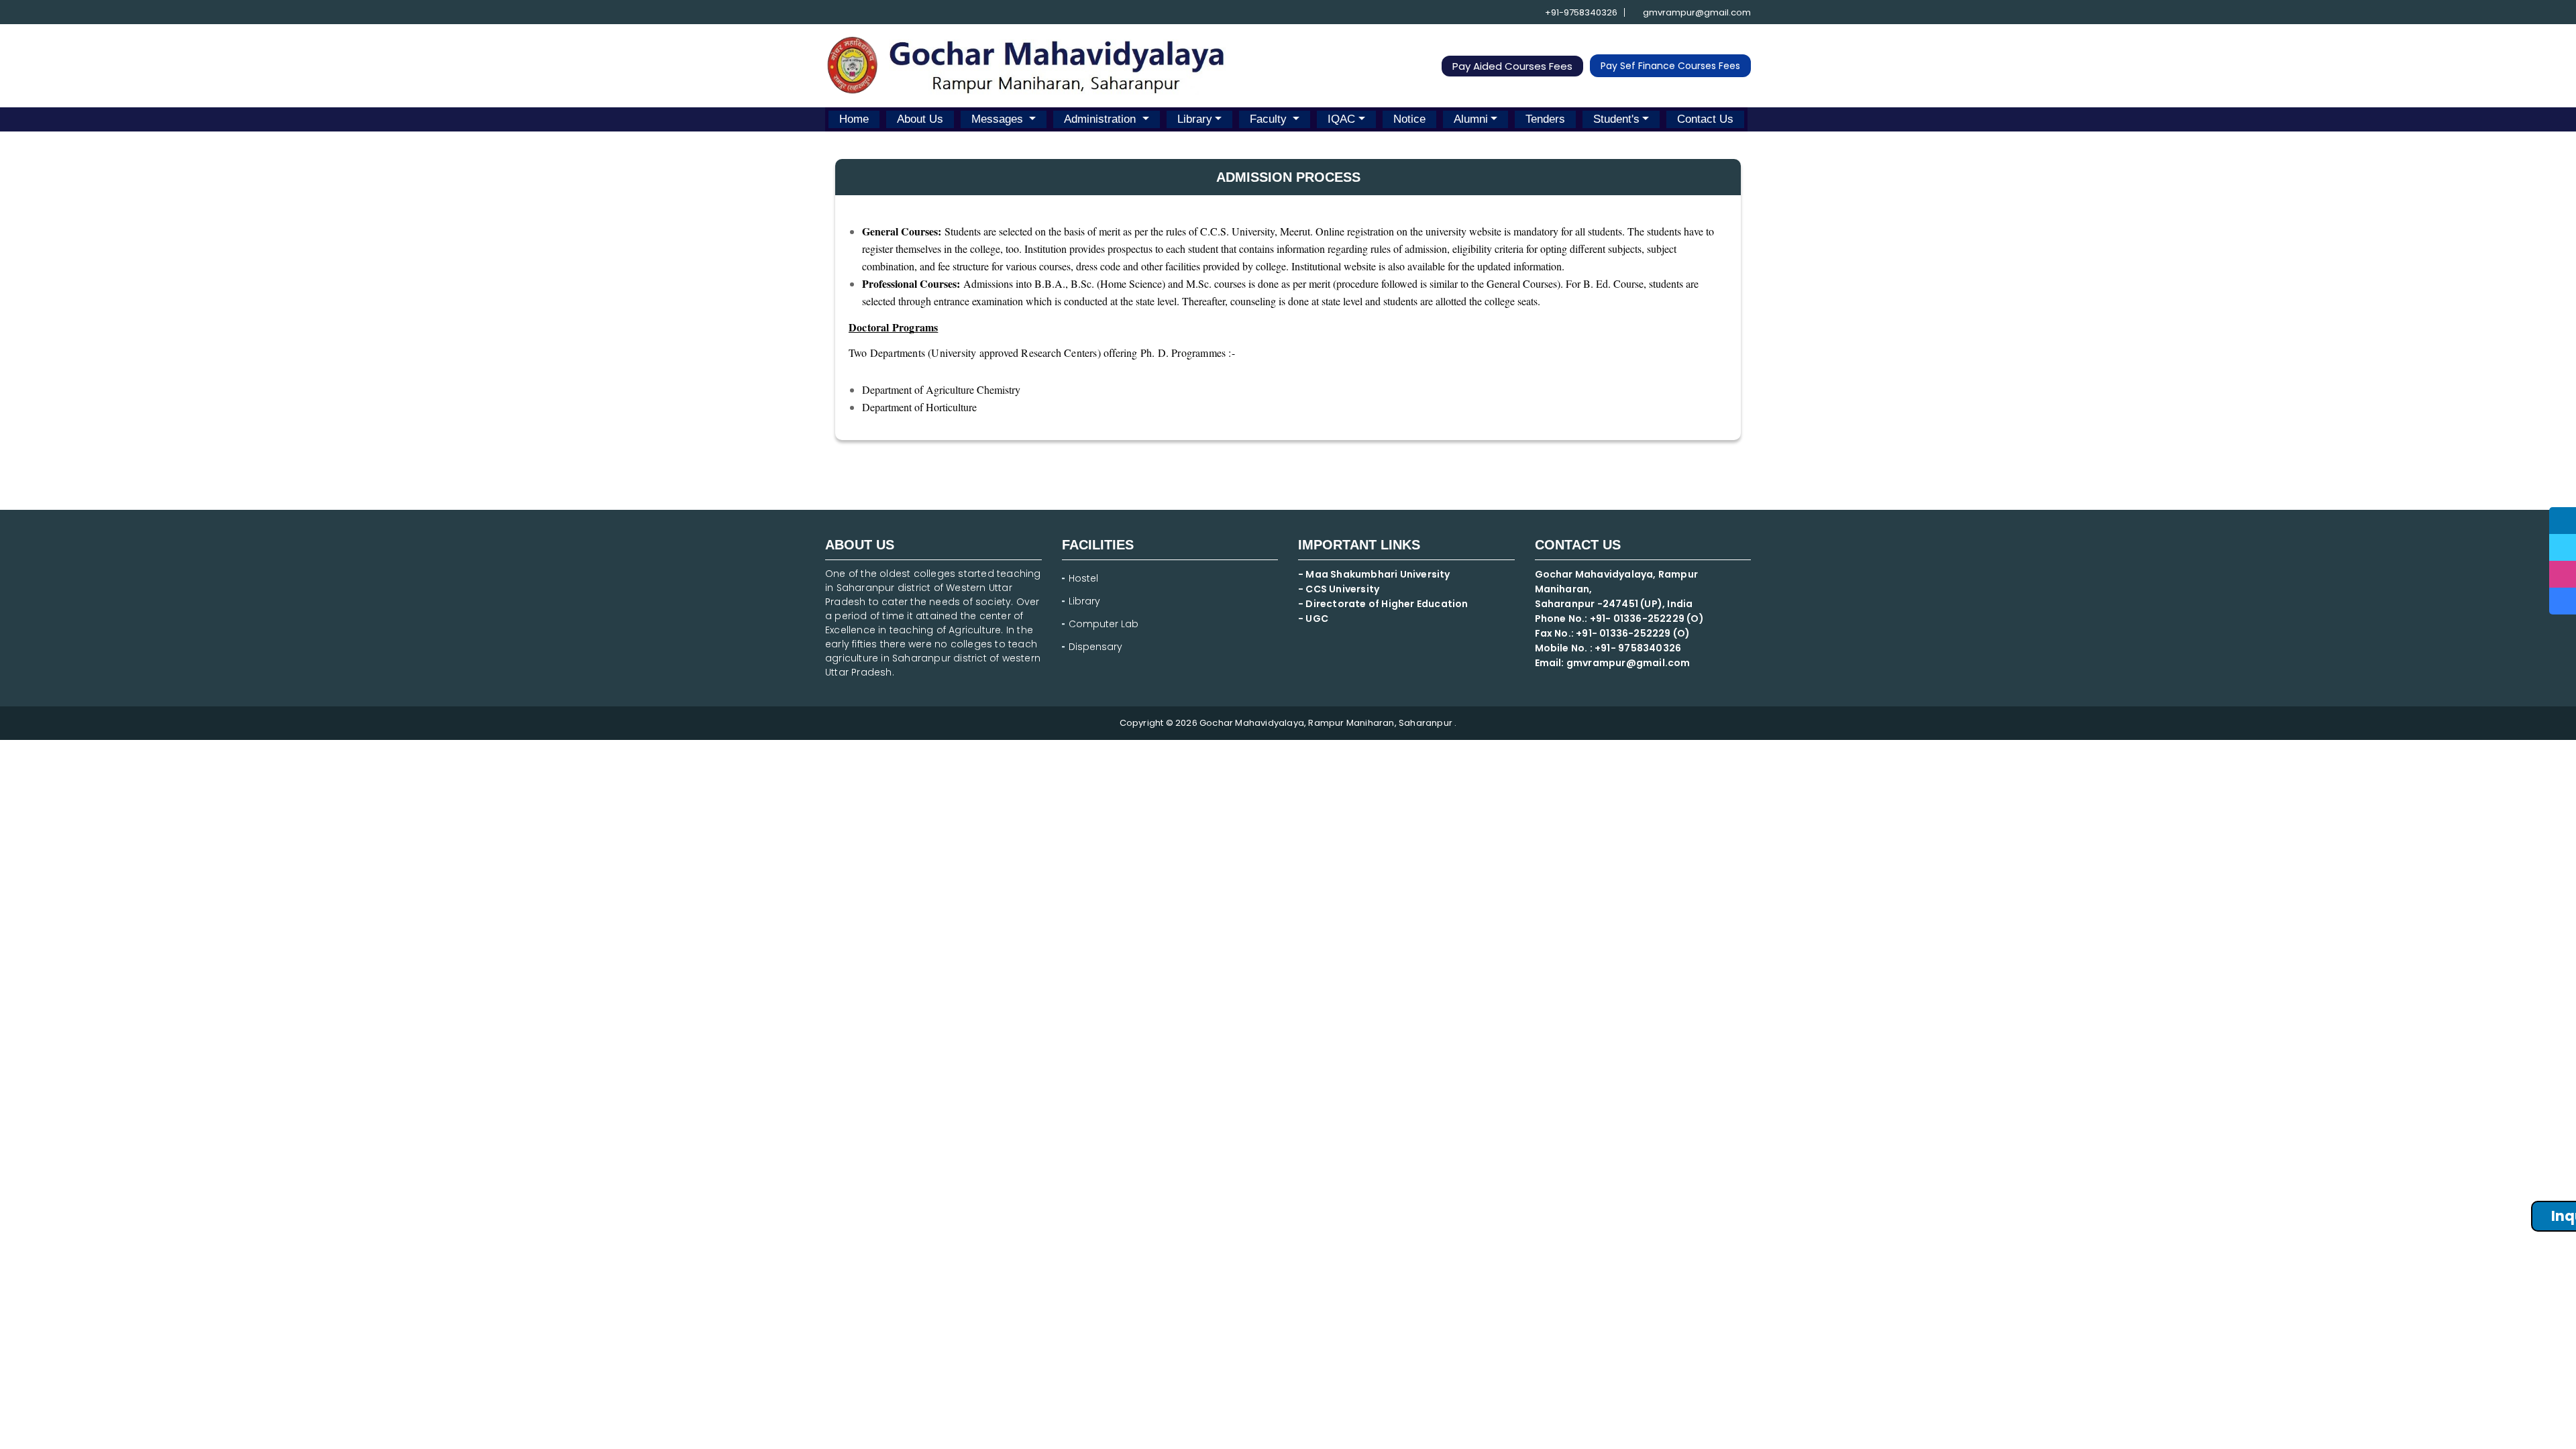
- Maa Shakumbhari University (1375, 574)
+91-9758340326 (1580, 12)
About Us (920, 119)
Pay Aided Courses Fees (1512, 66)
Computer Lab (1105, 624)
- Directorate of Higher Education (1384, 604)
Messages (999, 119)
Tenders (1545, 119)
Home (854, 119)
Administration (1102, 119)
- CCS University (1339, 589)
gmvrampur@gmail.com (1696, 12)
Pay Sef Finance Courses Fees (1670, 66)
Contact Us (1705, 119)
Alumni (1471, 119)
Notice (1409, 119)
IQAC (1341, 119)
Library (1195, 119)
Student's (1616, 119)
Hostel (1083, 578)
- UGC (1313, 619)
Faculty (1270, 119)
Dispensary (1095, 647)
